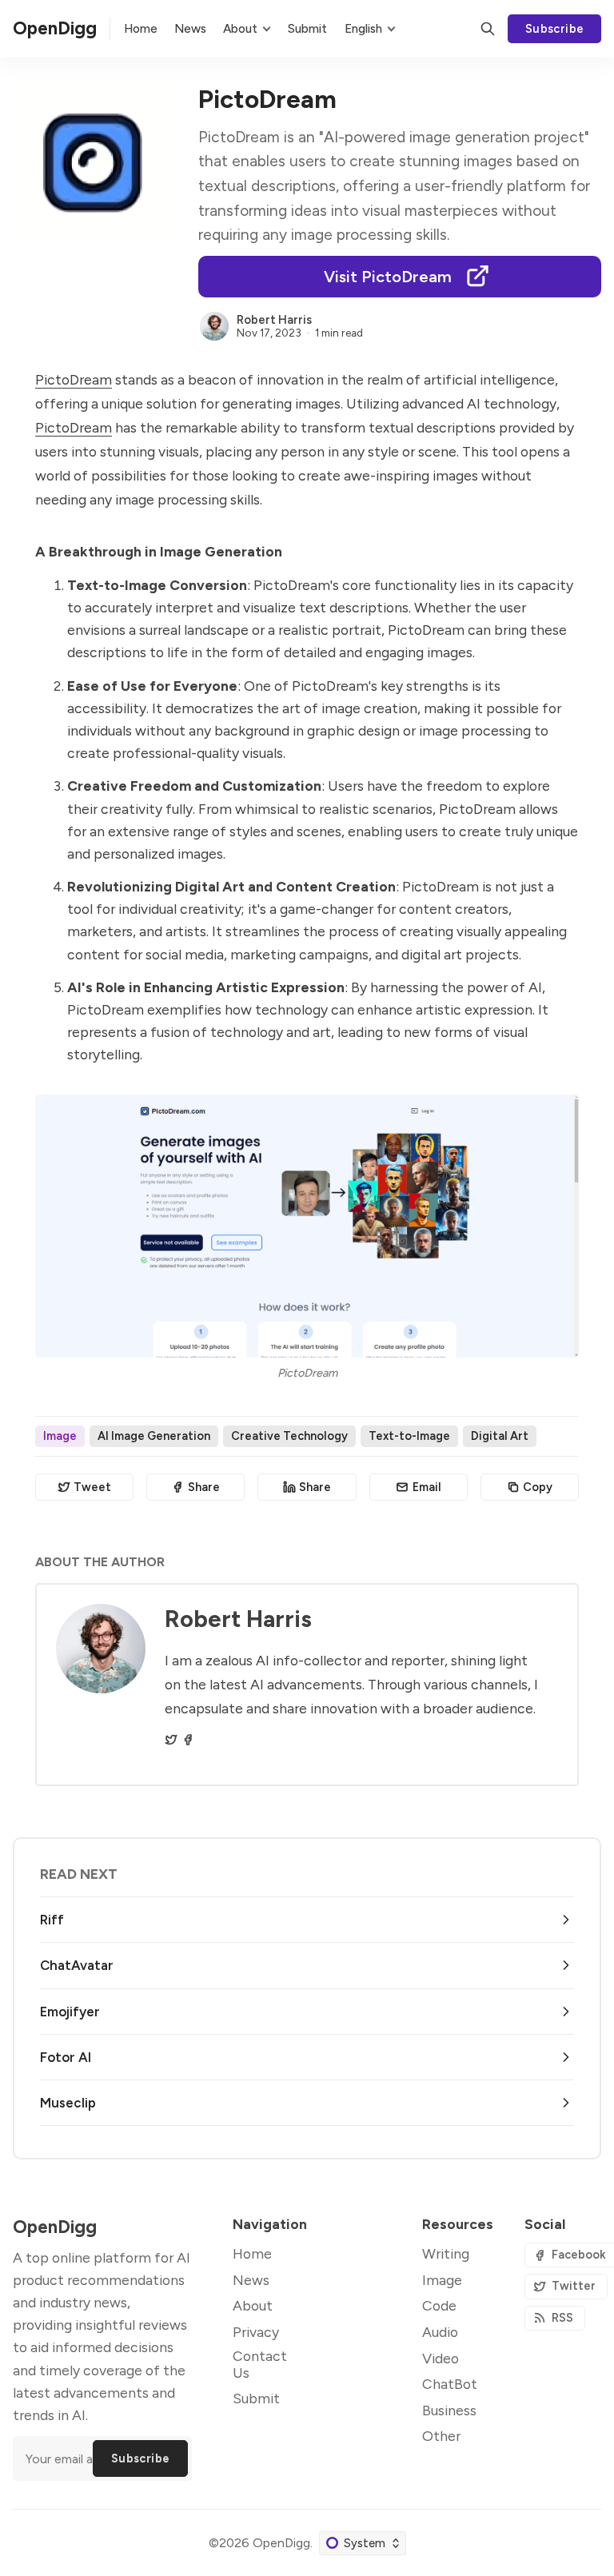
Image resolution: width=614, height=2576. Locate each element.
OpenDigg (281, 2543)
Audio (440, 2332)
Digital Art (500, 1436)
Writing (446, 2253)
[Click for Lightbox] (307, 1226)
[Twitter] (171, 1740)
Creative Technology (289, 1436)
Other (441, 2436)
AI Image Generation (154, 1436)
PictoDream (74, 379)
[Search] (488, 29)
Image (60, 1436)
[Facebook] (188, 1740)
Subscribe (555, 29)
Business (449, 2410)
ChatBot (450, 2384)
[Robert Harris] (214, 326)
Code (439, 2305)
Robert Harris (274, 320)
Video (441, 2358)
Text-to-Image (409, 1436)
